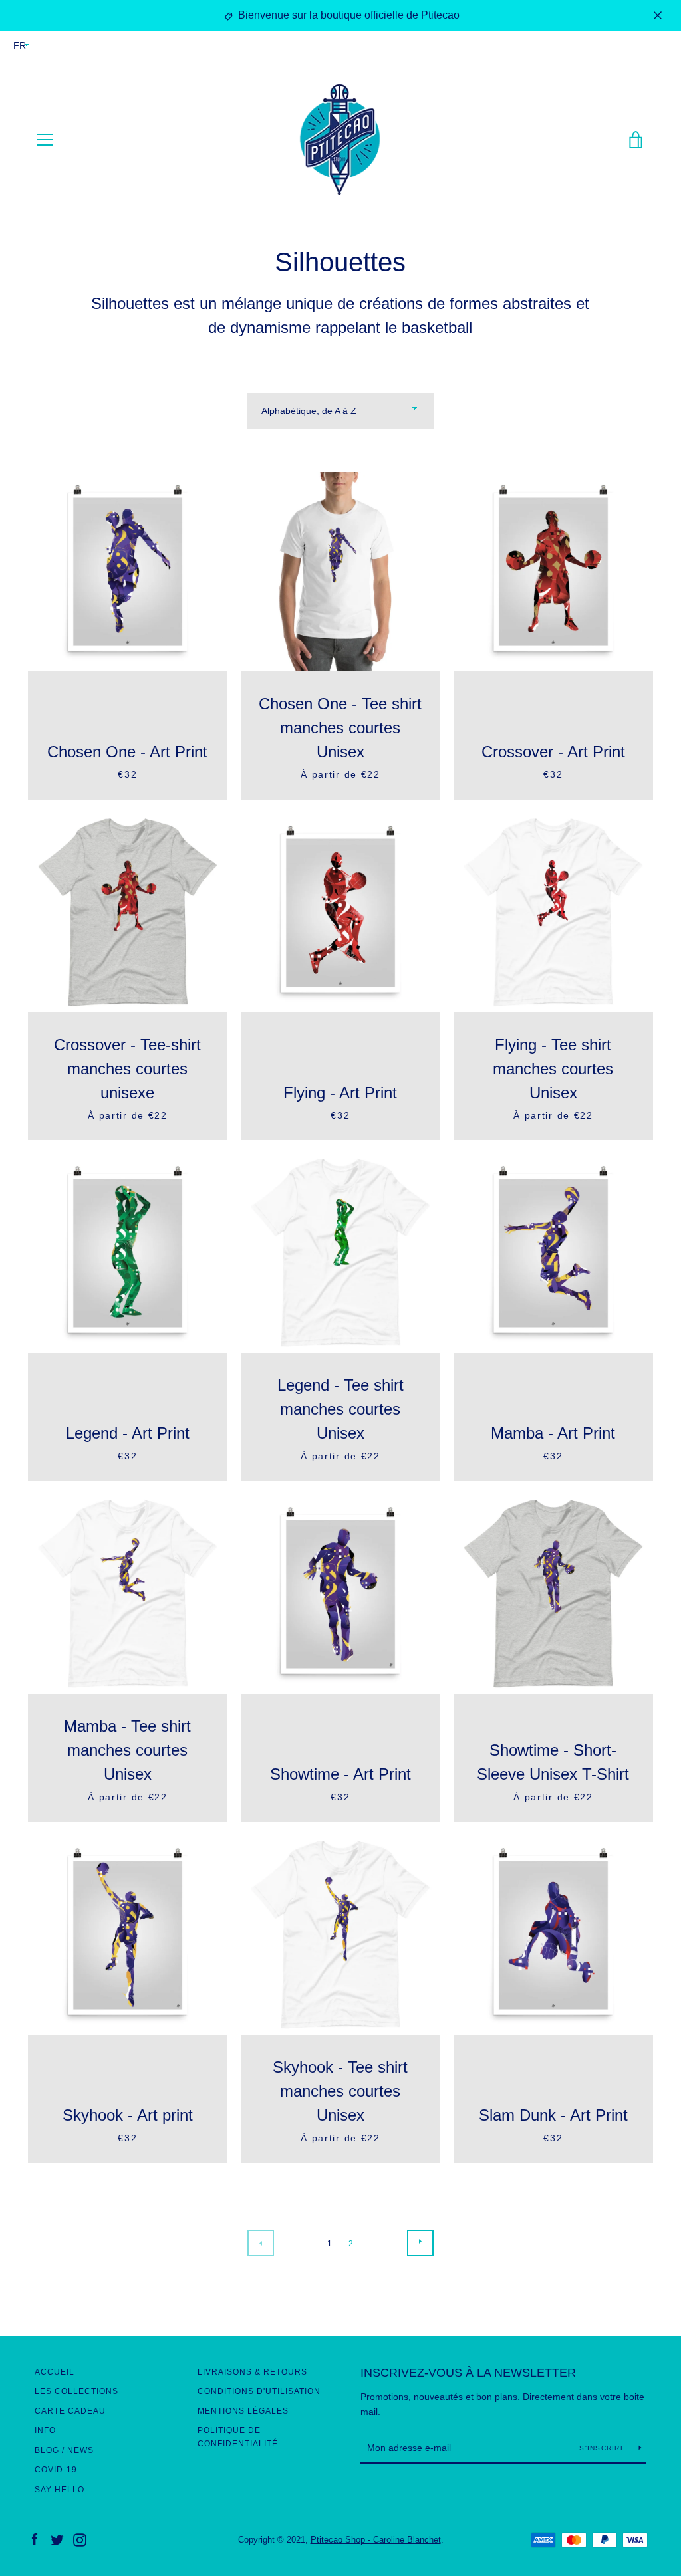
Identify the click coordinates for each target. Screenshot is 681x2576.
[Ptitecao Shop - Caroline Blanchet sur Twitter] (57, 2539)
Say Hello (60, 2490)
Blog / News (64, 2450)
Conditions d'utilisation (259, 2391)
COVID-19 (56, 2470)
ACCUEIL (55, 2372)
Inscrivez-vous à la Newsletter (468, 2373)
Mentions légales (243, 2411)
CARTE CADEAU (70, 2411)
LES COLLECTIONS (76, 2391)
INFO (45, 2430)
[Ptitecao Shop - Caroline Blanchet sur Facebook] (35, 2539)
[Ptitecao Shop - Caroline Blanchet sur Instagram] (80, 2539)
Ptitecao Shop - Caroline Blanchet (376, 2540)
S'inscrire (604, 2448)
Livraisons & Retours (252, 2372)
